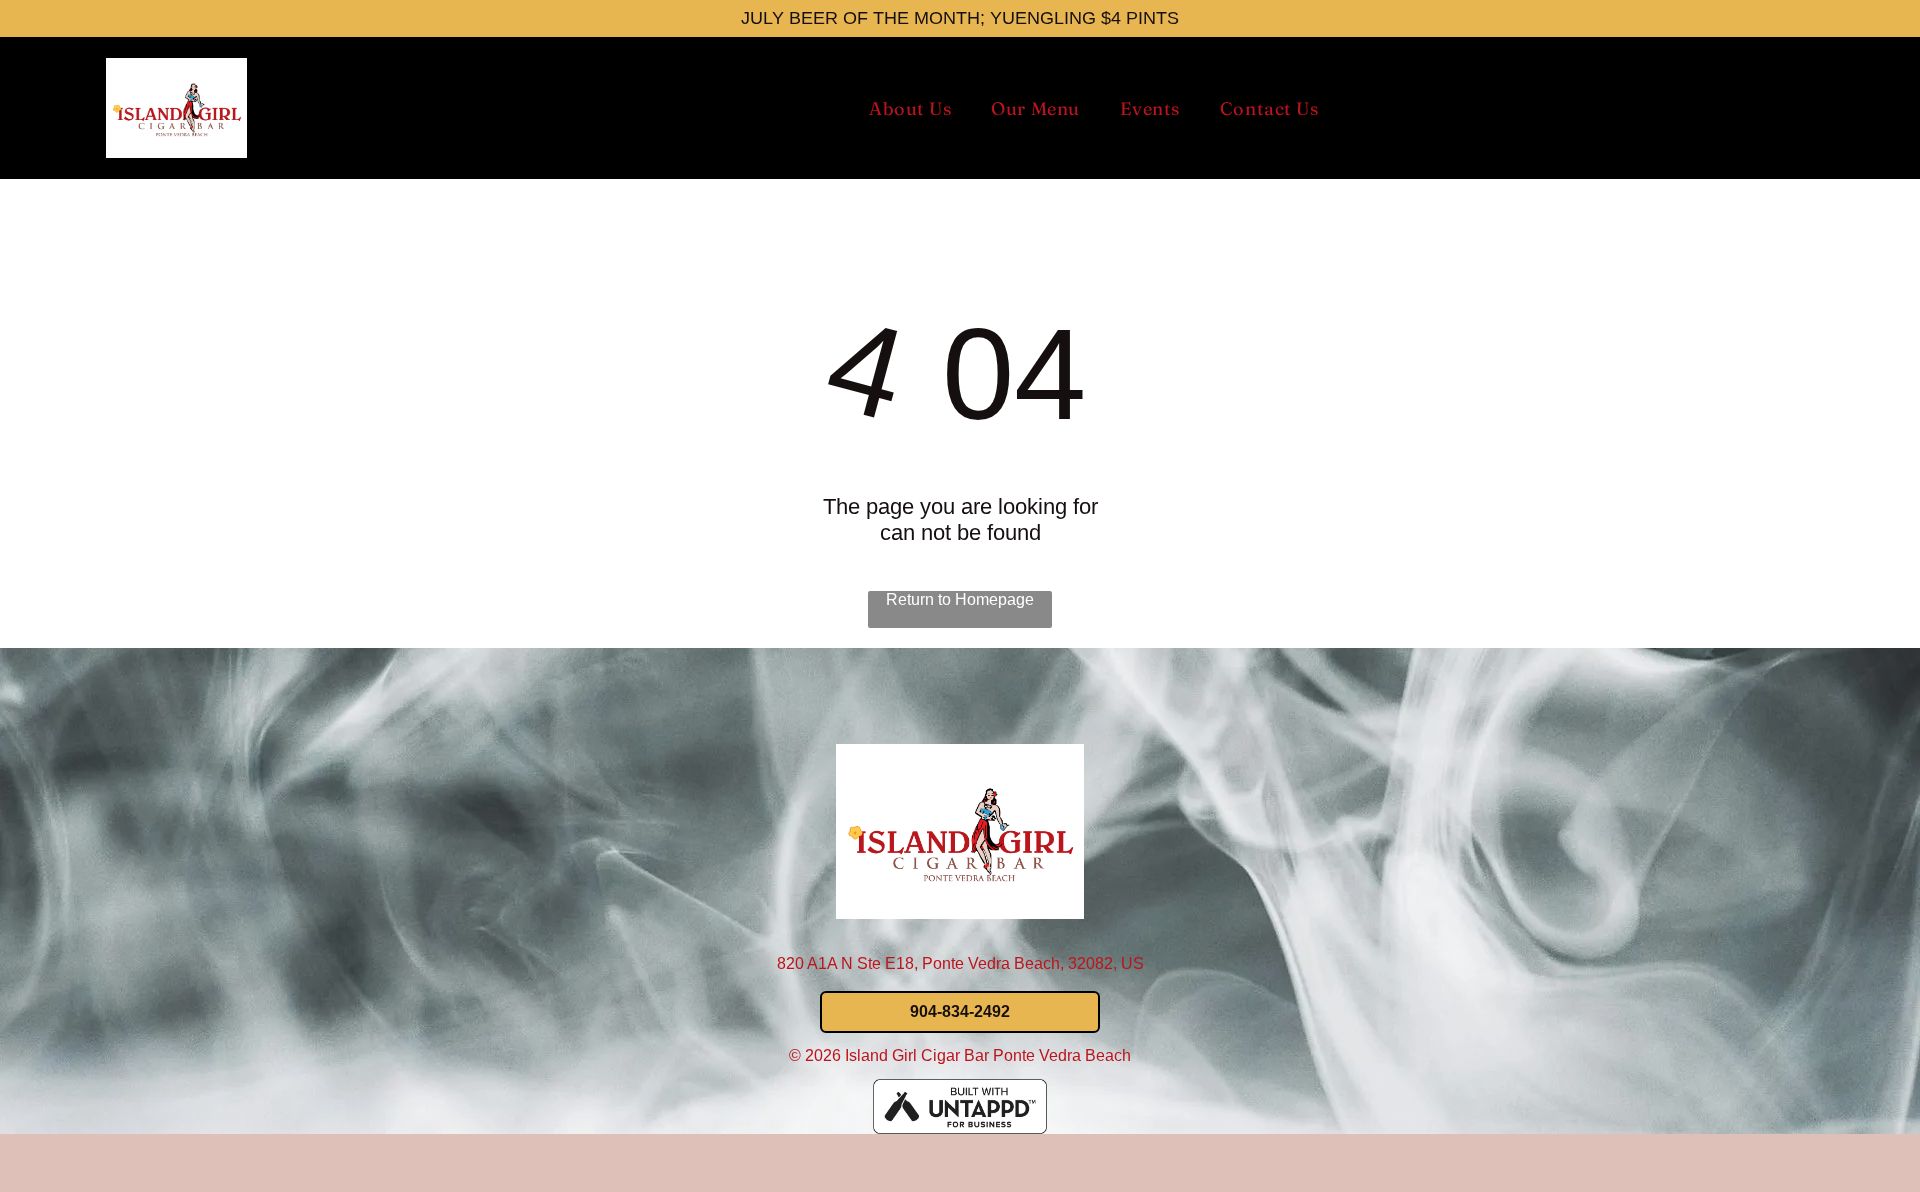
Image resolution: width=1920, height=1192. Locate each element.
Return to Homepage (960, 599)
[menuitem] (910, 108)
